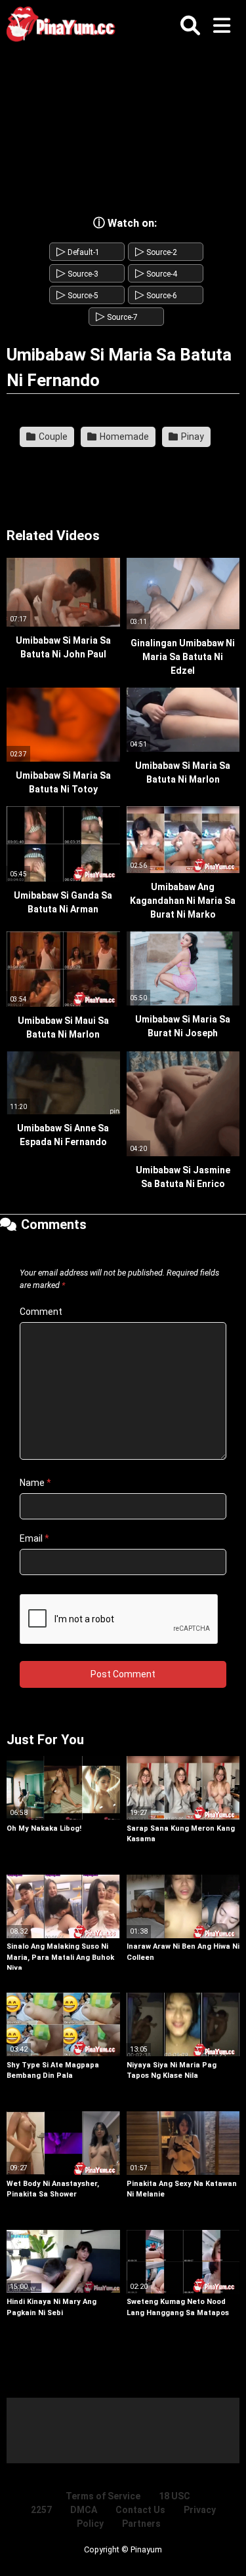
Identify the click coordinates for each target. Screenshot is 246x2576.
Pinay (192, 437)
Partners (141, 2524)
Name (35, 1483)
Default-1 (78, 252)
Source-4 (156, 274)
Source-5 (77, 296)
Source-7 (117, 317)
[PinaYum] (66, 27)
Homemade (123, 437)
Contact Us (140, 2510)
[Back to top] (222, 2549)
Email (34, 1538)
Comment (41, 1312)
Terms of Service (103, 2496)
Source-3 (77, 274)
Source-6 (156, 296)
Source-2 (156, 252)
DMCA (84, 2510)
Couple (52, 437)
